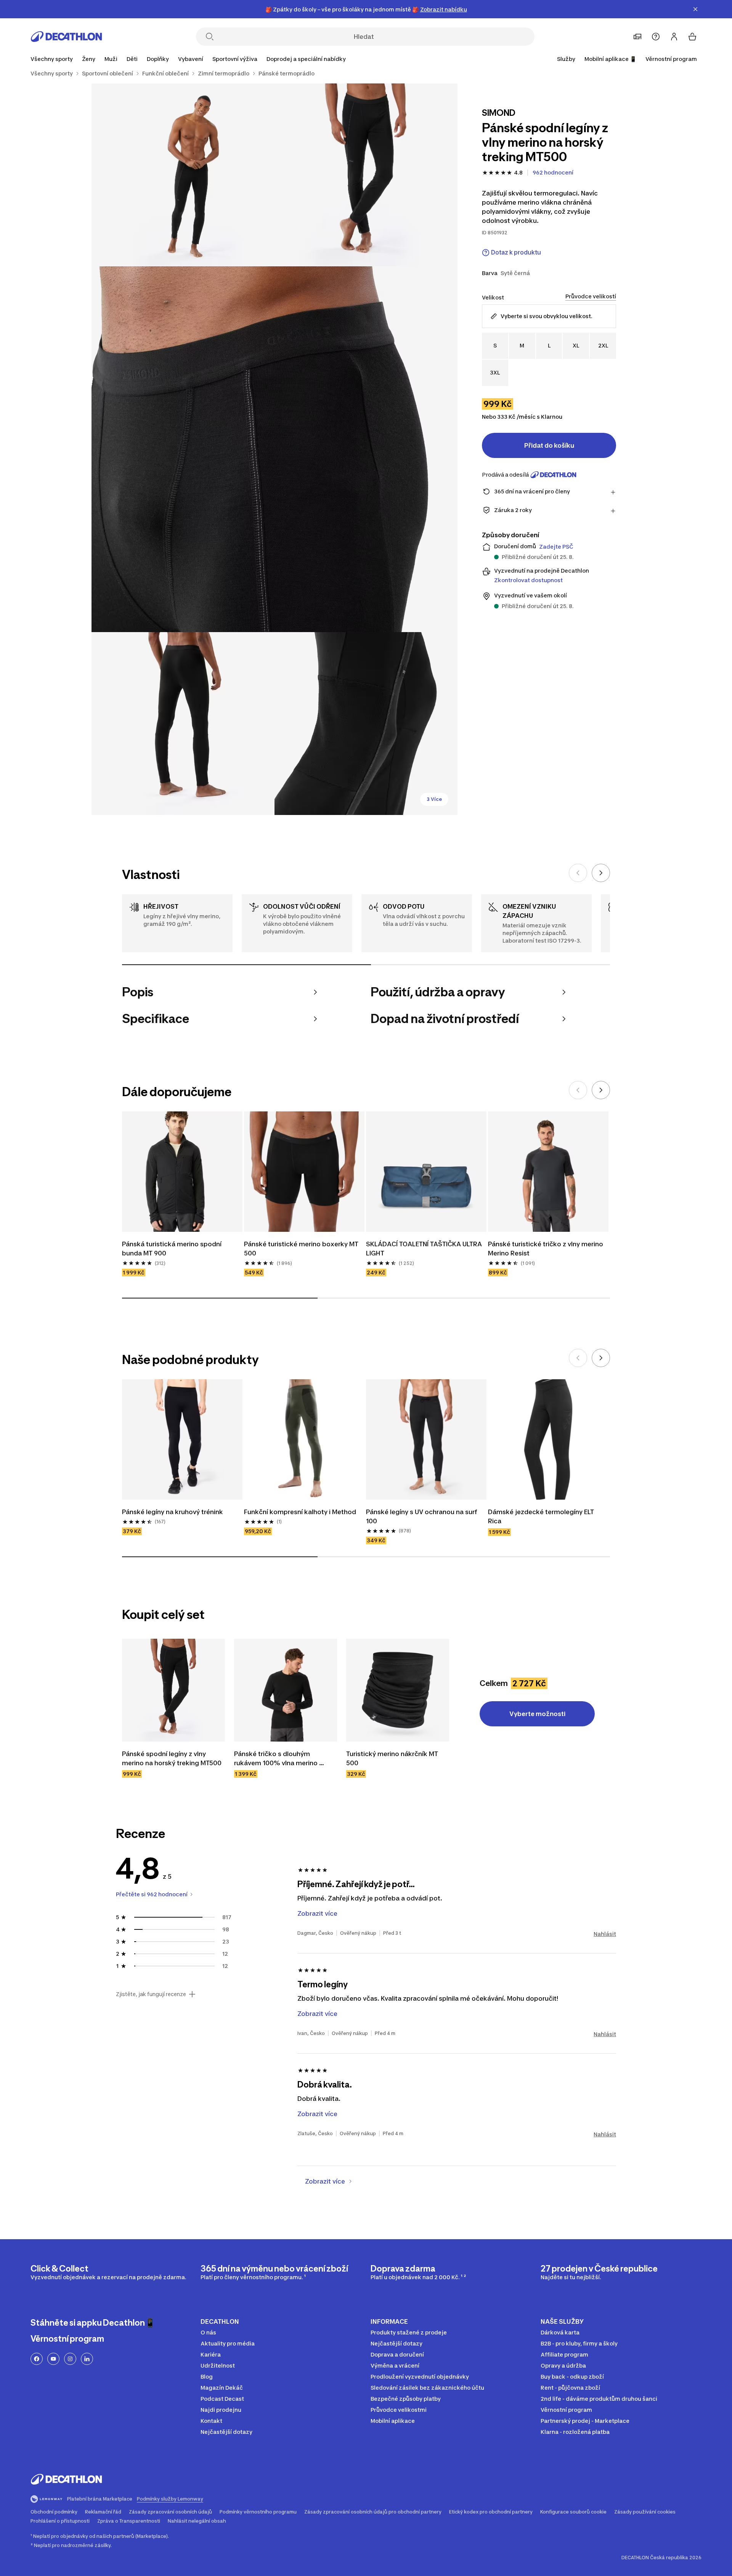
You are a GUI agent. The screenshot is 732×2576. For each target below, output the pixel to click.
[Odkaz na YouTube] (53, 2359)
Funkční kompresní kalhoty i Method (300, 1512)
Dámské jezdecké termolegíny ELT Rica (542, 1516)
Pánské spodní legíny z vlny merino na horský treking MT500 (172, 1758)
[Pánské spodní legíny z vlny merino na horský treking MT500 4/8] (183, 724)
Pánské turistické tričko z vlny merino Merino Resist (546, 1249)
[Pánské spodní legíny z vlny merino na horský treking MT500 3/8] (274, 449)
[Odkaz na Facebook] (37, 2359)
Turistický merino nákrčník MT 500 (393, 1758)
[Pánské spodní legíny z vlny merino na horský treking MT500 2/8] (183, 175)
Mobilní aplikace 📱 (610, 59)
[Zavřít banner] (695, 9)
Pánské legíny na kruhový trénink (173, 1512)
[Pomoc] (656, 37)
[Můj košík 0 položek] (692, 37)
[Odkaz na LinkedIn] (87, 2359)
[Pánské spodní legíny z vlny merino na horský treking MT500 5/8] (366, 724)
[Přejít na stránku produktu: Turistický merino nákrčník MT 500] (398, 1690)
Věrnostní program (671, 59)
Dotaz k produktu (516, 252)
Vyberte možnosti (537, 1714)
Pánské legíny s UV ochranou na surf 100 (422, 1516)
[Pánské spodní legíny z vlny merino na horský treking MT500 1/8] (366, 175)
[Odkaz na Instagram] (70, 2359)
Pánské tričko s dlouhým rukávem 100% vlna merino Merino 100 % (277, 1759)
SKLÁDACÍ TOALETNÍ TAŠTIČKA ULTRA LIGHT (425, 1249)
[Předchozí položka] (578, 873)
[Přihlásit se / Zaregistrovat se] (674, 37)
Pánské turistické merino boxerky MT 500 (302, 1249)
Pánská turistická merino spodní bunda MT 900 (173, 1249)
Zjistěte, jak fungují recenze (151, 1994)
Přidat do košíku (549, 445)
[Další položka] (601, 873)
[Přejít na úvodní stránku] (66, 37)
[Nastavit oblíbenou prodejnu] (637, 37)
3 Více (434, 799)
